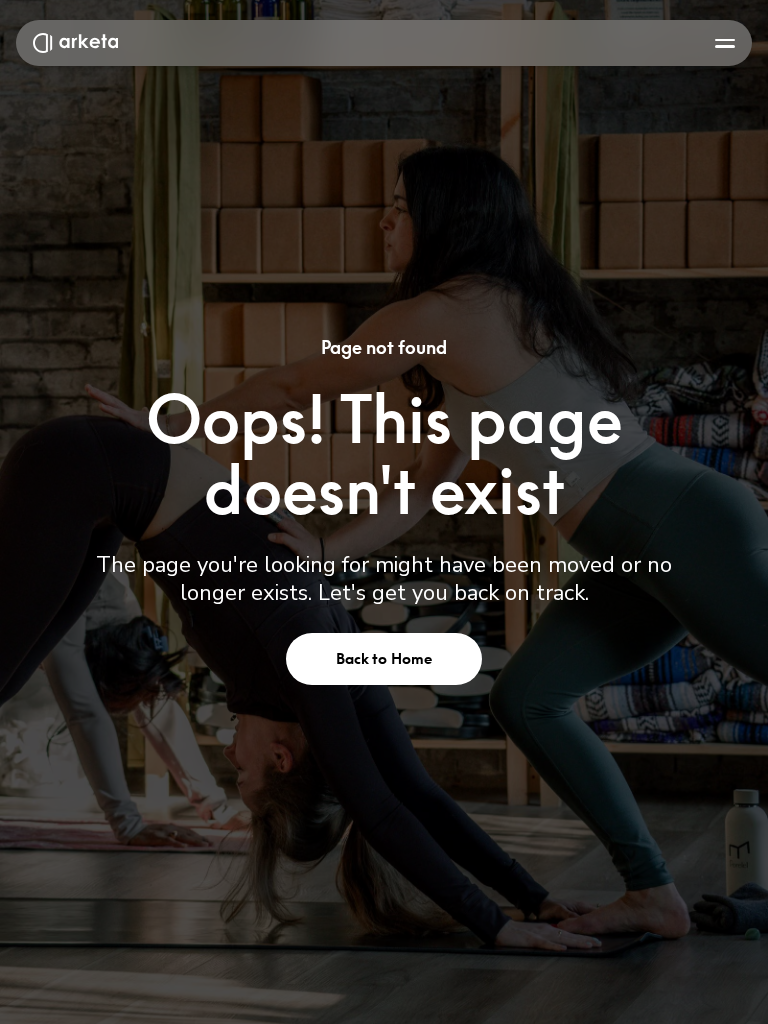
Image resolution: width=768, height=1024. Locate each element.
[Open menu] (725, 43)
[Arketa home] (75, 43)
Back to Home (384, 658)
